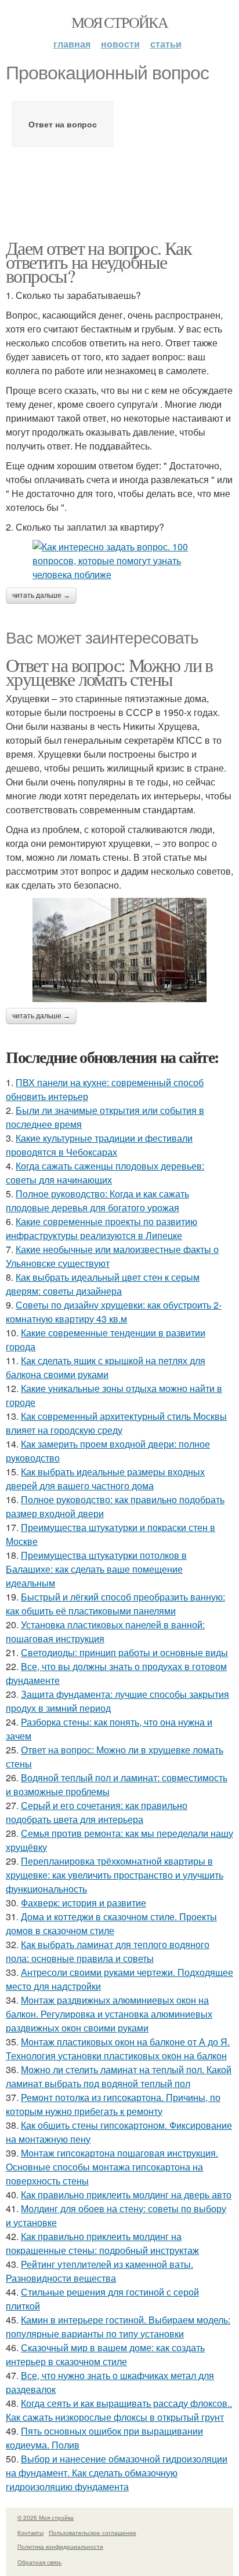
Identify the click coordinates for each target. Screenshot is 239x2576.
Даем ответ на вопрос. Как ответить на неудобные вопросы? (99, 262)
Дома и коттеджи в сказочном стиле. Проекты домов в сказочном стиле (111, 1923)
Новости (120, 44)
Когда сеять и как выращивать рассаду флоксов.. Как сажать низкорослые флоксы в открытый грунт (119, 2410)
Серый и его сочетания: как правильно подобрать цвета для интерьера (97, 1812)
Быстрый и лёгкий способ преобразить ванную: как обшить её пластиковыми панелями (115, 1604)
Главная (72, 44)
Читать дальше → (41, 595)
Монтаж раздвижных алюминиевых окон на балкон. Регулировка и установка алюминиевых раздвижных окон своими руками (109, 2014)
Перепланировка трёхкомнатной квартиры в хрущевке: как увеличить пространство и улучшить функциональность (115, 1875)
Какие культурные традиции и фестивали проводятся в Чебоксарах (99, 1145)
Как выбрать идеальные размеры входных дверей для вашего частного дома (105, 1479)
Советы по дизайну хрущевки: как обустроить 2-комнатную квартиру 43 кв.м (114, 1312)
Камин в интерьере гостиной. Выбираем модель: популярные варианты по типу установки (118, 2327)
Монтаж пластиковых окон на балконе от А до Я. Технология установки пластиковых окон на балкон (118, 2049)
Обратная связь (39, 2562)
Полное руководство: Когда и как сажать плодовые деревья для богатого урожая (97, 1201)
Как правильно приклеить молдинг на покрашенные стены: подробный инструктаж (102, 2243)
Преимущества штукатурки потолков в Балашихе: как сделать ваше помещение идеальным (96, 1569)
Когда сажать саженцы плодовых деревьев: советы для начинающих (105, 1173)
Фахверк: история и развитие (84, 1903)
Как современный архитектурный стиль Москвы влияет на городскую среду (116, 1423)
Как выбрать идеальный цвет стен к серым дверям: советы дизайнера (103, 1284)
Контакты (30, 2533)
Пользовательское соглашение (93, 2533)
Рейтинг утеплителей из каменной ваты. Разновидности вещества (99, 2271)
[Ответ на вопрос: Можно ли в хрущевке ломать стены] (119, 950)
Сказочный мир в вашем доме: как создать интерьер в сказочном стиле (105, 2354)
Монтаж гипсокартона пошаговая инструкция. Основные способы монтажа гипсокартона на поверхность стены (112, 2167)
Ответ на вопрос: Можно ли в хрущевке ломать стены (109, 672)
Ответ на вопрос (63, 124)
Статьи (166, 44)
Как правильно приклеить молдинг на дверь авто (126, 2195)
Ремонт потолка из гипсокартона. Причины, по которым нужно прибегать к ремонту (113, 2104)
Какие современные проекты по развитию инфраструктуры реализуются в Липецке (102, 1228)
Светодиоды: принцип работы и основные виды (124, 1652)
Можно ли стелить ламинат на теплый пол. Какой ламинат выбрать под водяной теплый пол (119, 2076)
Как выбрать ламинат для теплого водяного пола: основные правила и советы (108, 1951)
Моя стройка (119, 22)
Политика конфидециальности (60, 2546)
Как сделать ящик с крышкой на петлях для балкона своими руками (106, 1367)
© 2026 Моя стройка (46, 2517)
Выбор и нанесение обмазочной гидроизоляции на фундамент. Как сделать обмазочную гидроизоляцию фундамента (117, 2473)
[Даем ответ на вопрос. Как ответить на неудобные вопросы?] (119, 561)
